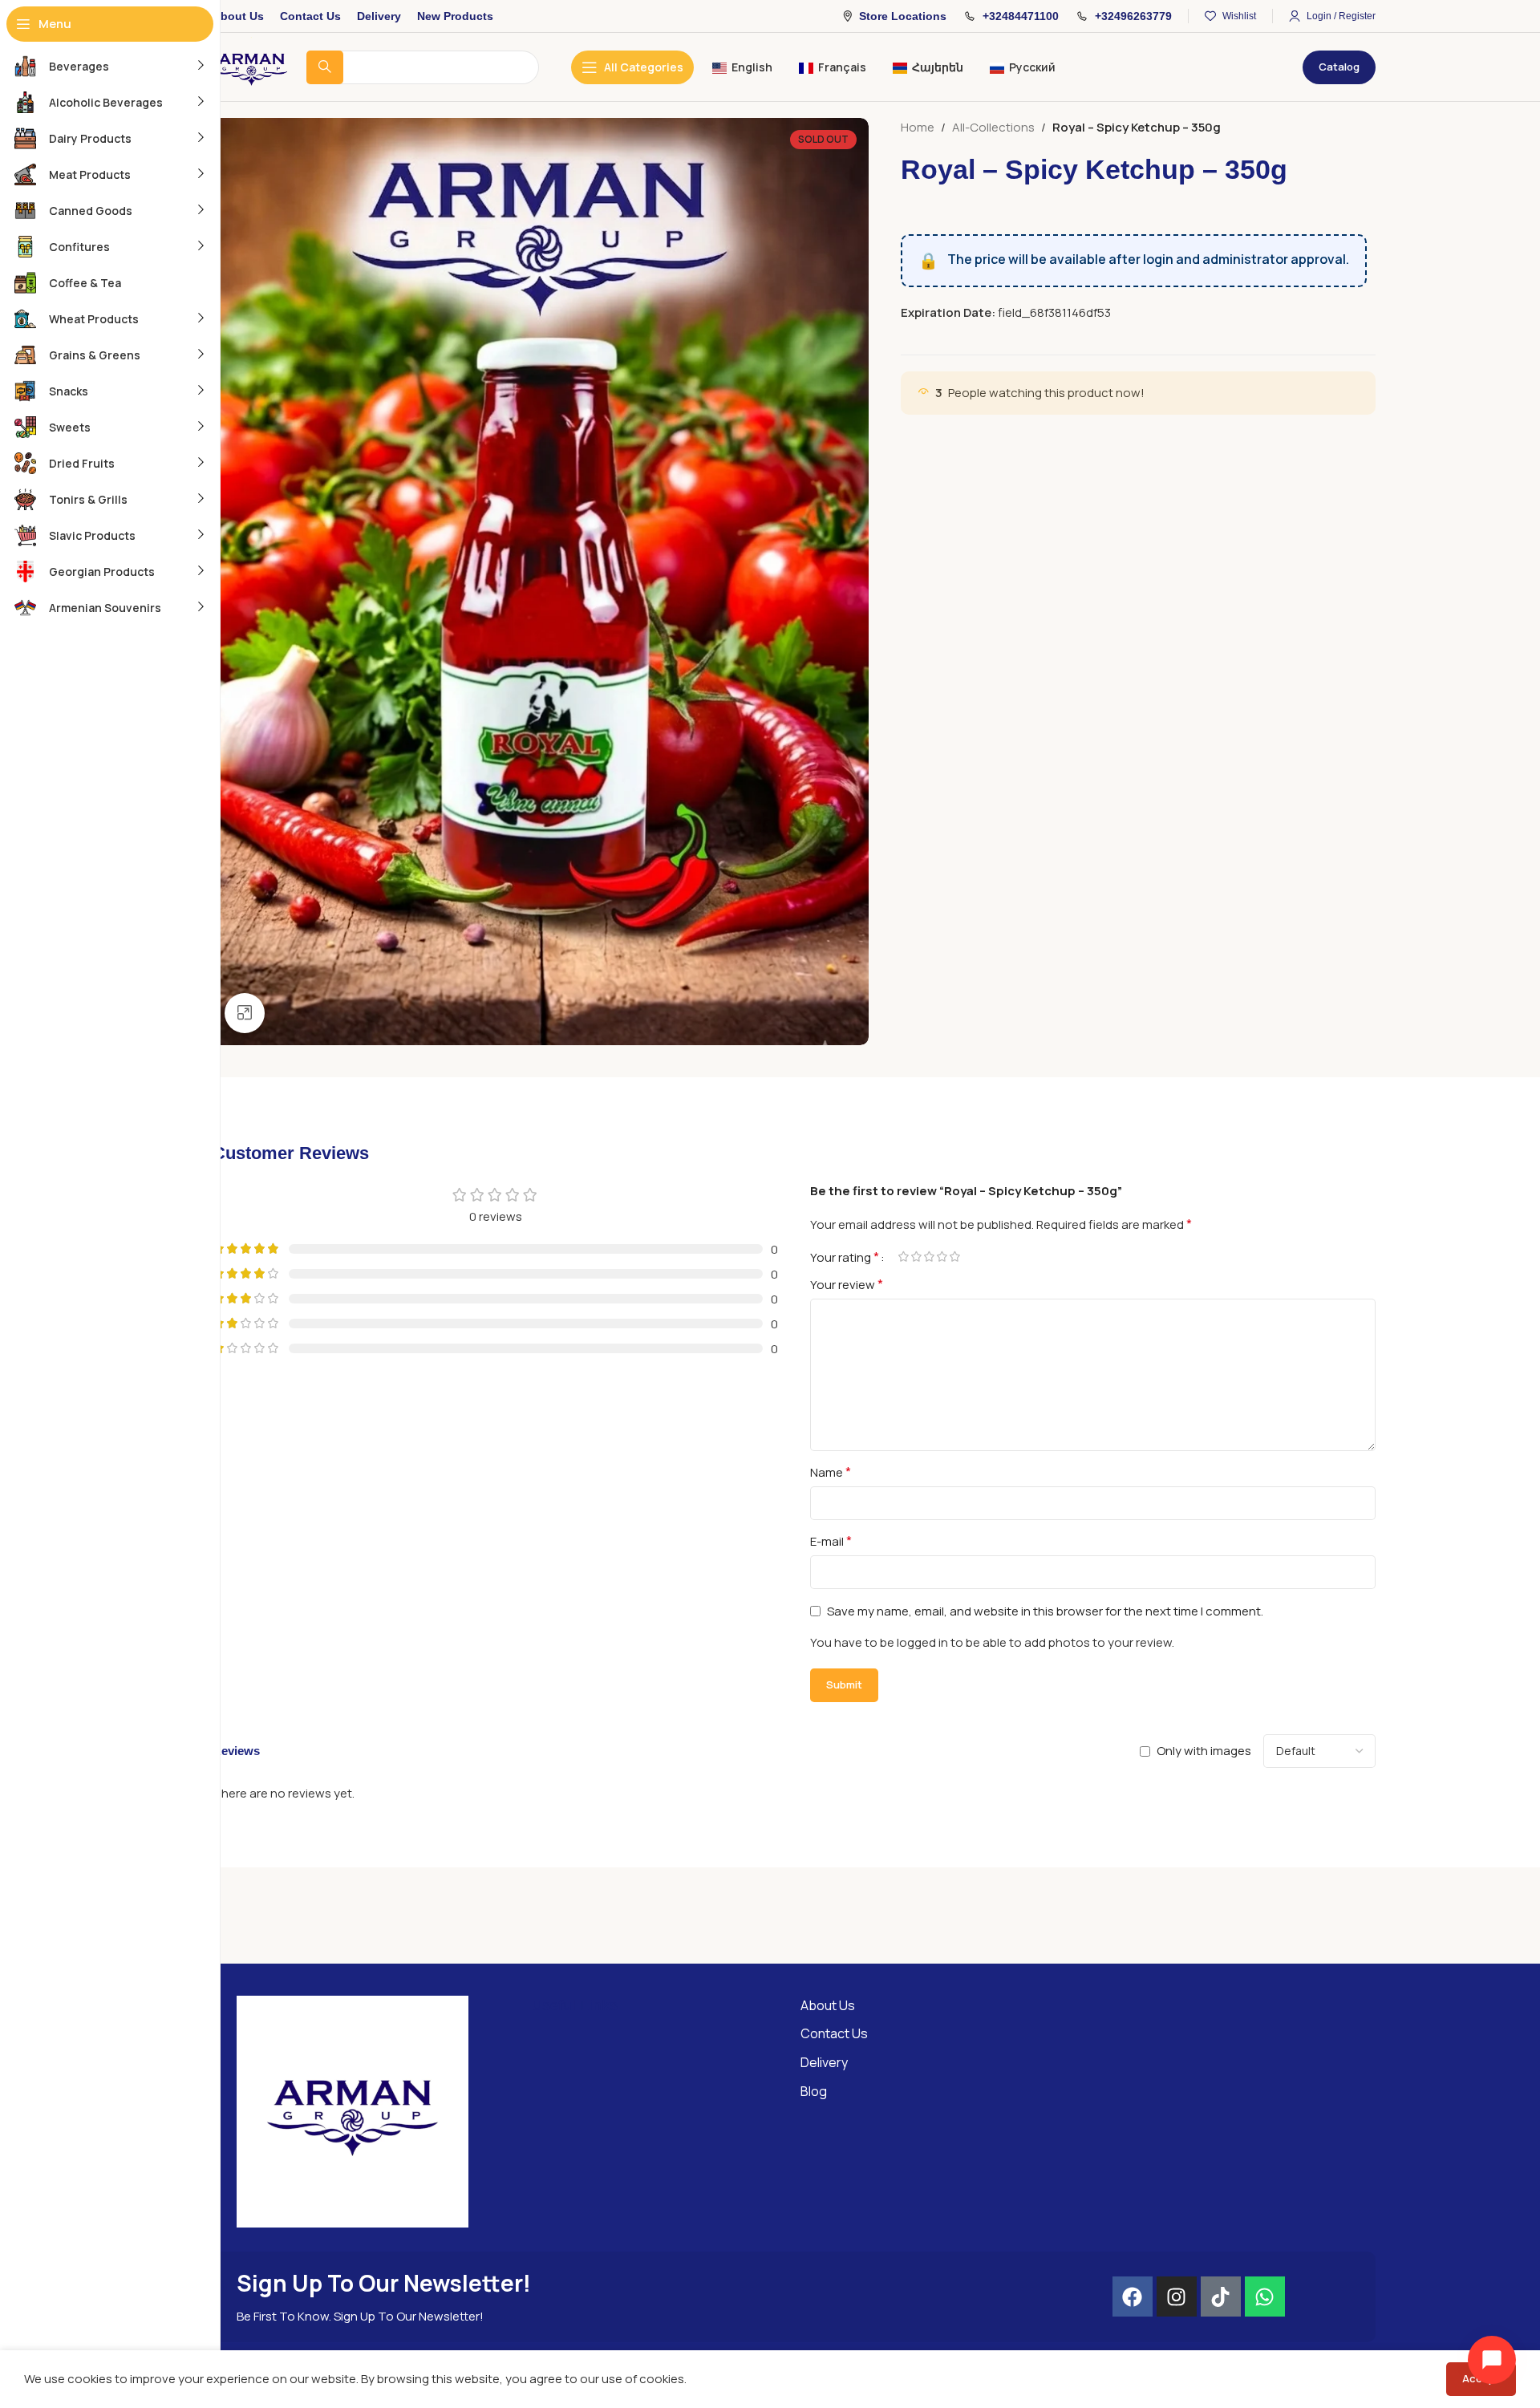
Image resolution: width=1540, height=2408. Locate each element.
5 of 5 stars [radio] (954, 1257)
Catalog (1339, 67)
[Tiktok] (1221, 2297)
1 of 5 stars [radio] (903, 1257)
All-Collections (993, 127)
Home (918, 127)
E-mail (831, 1541)
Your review (847, 1284)
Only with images (1204, 1751)
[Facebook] (1133, 2297)
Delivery (824, 2062)
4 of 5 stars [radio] (942, 1257)
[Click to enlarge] (245, 1013)
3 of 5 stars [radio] (929, 1257)
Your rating (845, 1257)
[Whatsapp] (1265, 2297)
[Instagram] (1177, 2297)
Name (831, 1472)
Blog (814, 2091)
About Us (828, 2005)
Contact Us (834, 2033)
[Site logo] (251, 66)
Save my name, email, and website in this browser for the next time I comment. (1045, 1611)
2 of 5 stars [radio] (916, 1257)
